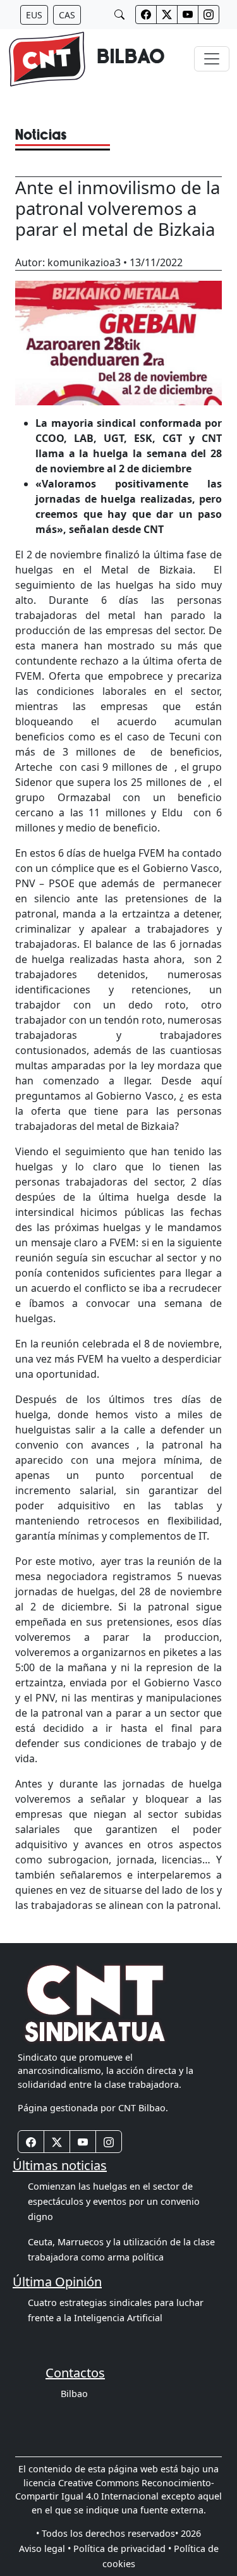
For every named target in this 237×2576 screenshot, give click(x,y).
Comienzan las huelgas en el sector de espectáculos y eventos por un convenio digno (114, 2201)
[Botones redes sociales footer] (31, 2142)
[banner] (86, 59)
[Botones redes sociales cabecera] (146, 15)
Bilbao (74, 2394)
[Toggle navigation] (212, 59)
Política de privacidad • (122, 2548)
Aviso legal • (45, 2548)
